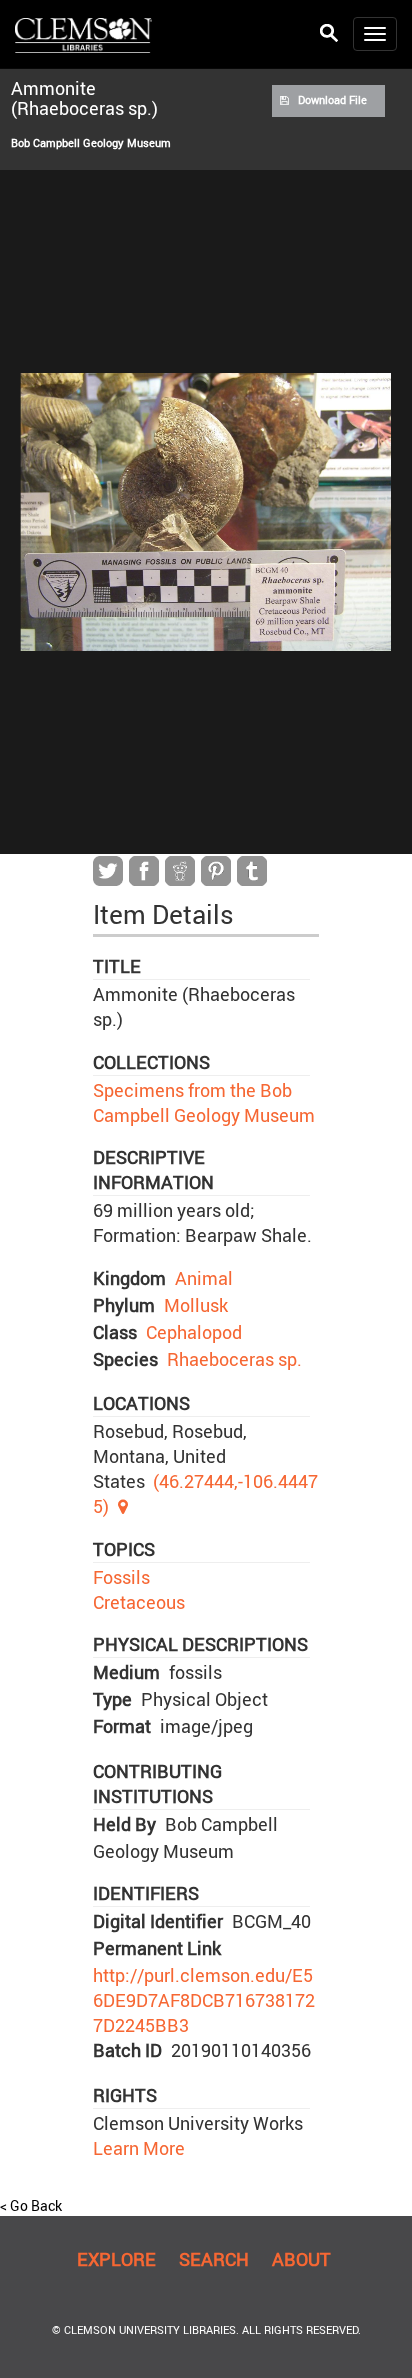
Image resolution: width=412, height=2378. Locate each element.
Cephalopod (194, 1332)
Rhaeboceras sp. (234, 1359)
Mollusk (196, 1305)
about (301, 2259)
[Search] (329, 33)
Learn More (139, 2148)
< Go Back (31, 2205)
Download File (332, 100)
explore (116, 2259)
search (214, 2259)
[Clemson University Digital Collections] (83, 34)
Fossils (121, 1577)
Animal (204, 1278)
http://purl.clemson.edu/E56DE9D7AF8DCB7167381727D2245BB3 (204, 2000)
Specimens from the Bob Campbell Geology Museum (204, 1102)
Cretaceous (139, 1602)
